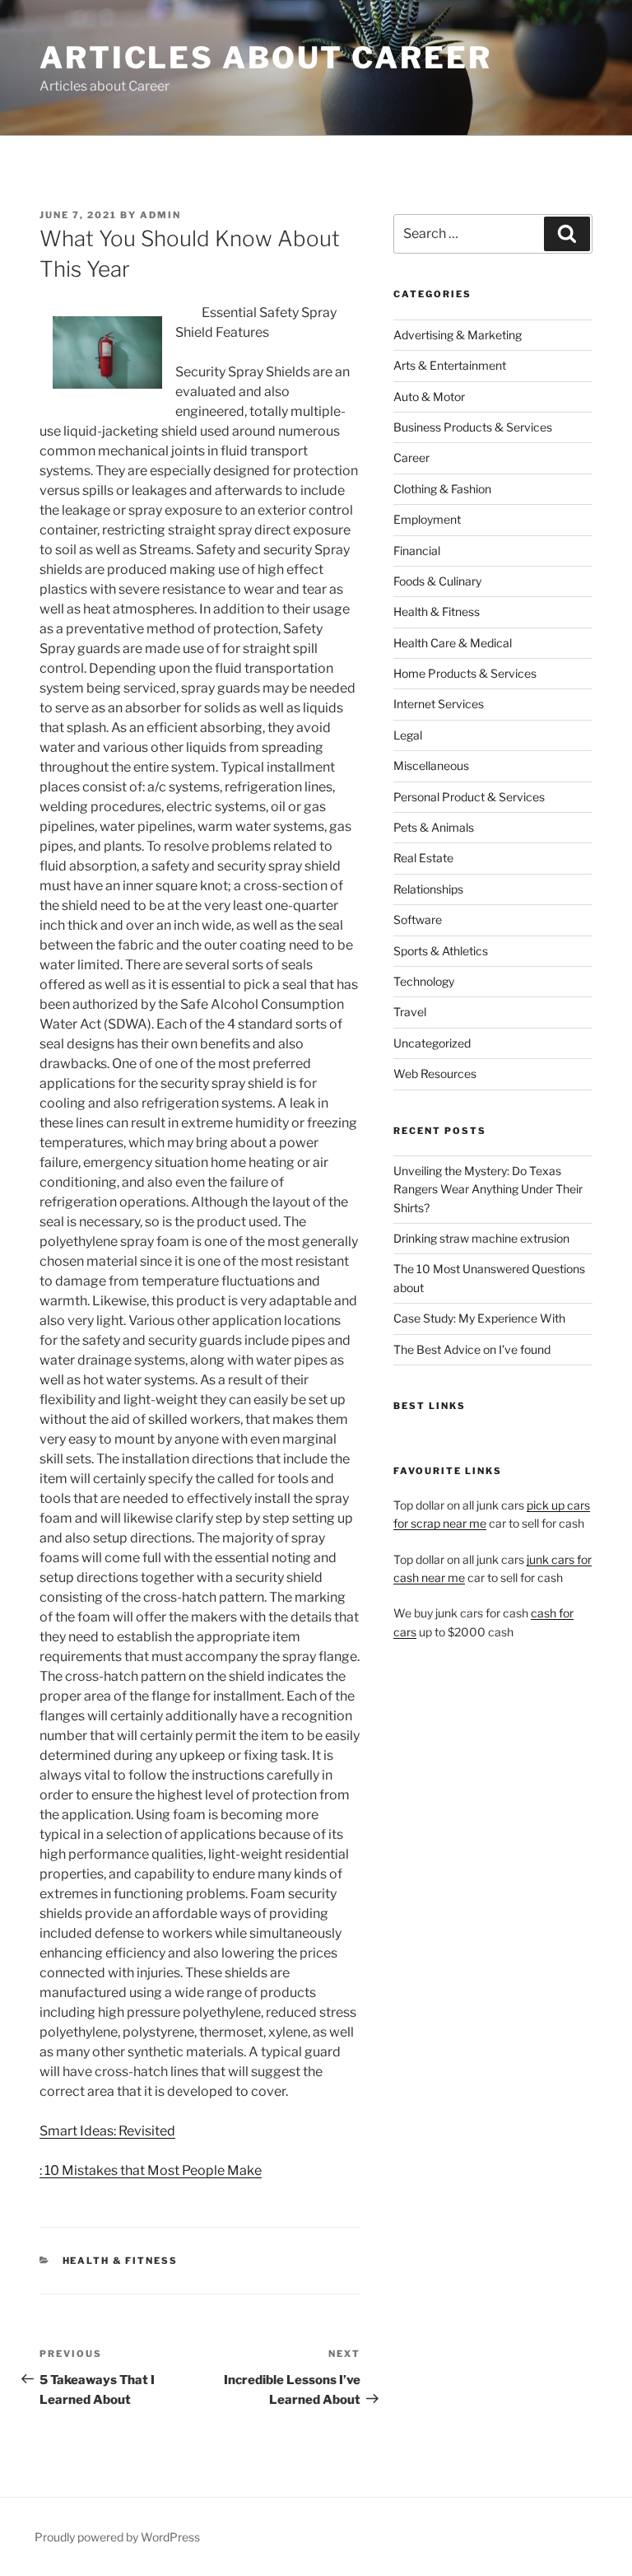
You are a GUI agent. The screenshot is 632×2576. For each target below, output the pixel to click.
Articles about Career (265, 58)
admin (160, 215)
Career (411, 457)
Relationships (428, 889)
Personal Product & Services (469, 797)
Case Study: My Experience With (479, 1318)
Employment (427, 519)
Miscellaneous (431, 765)
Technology (424, 981)
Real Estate (423, 858)
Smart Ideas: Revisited (107, 2131)
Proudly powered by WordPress (117, 2537)
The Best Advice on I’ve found (472, 1349)
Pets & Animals (434, 827)
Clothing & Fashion (442, 489)
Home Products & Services (465, 673)
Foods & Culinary (437, 581)
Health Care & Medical (453, 643)
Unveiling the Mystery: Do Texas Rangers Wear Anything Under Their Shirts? (488, 1189)
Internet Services (439, 704)
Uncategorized (432, 1043)
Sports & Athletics (441, 951)
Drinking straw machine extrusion (481, 1238)
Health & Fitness (121, 2261)
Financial (417, 551)
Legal (408, 735)
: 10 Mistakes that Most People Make (151, 2170)
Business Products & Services (473, 427)
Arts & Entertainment (450, 365)
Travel (410, 1012)
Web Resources (435, 1073)
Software (418, 919)
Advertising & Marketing (458, 335)
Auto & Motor (429, 397)
